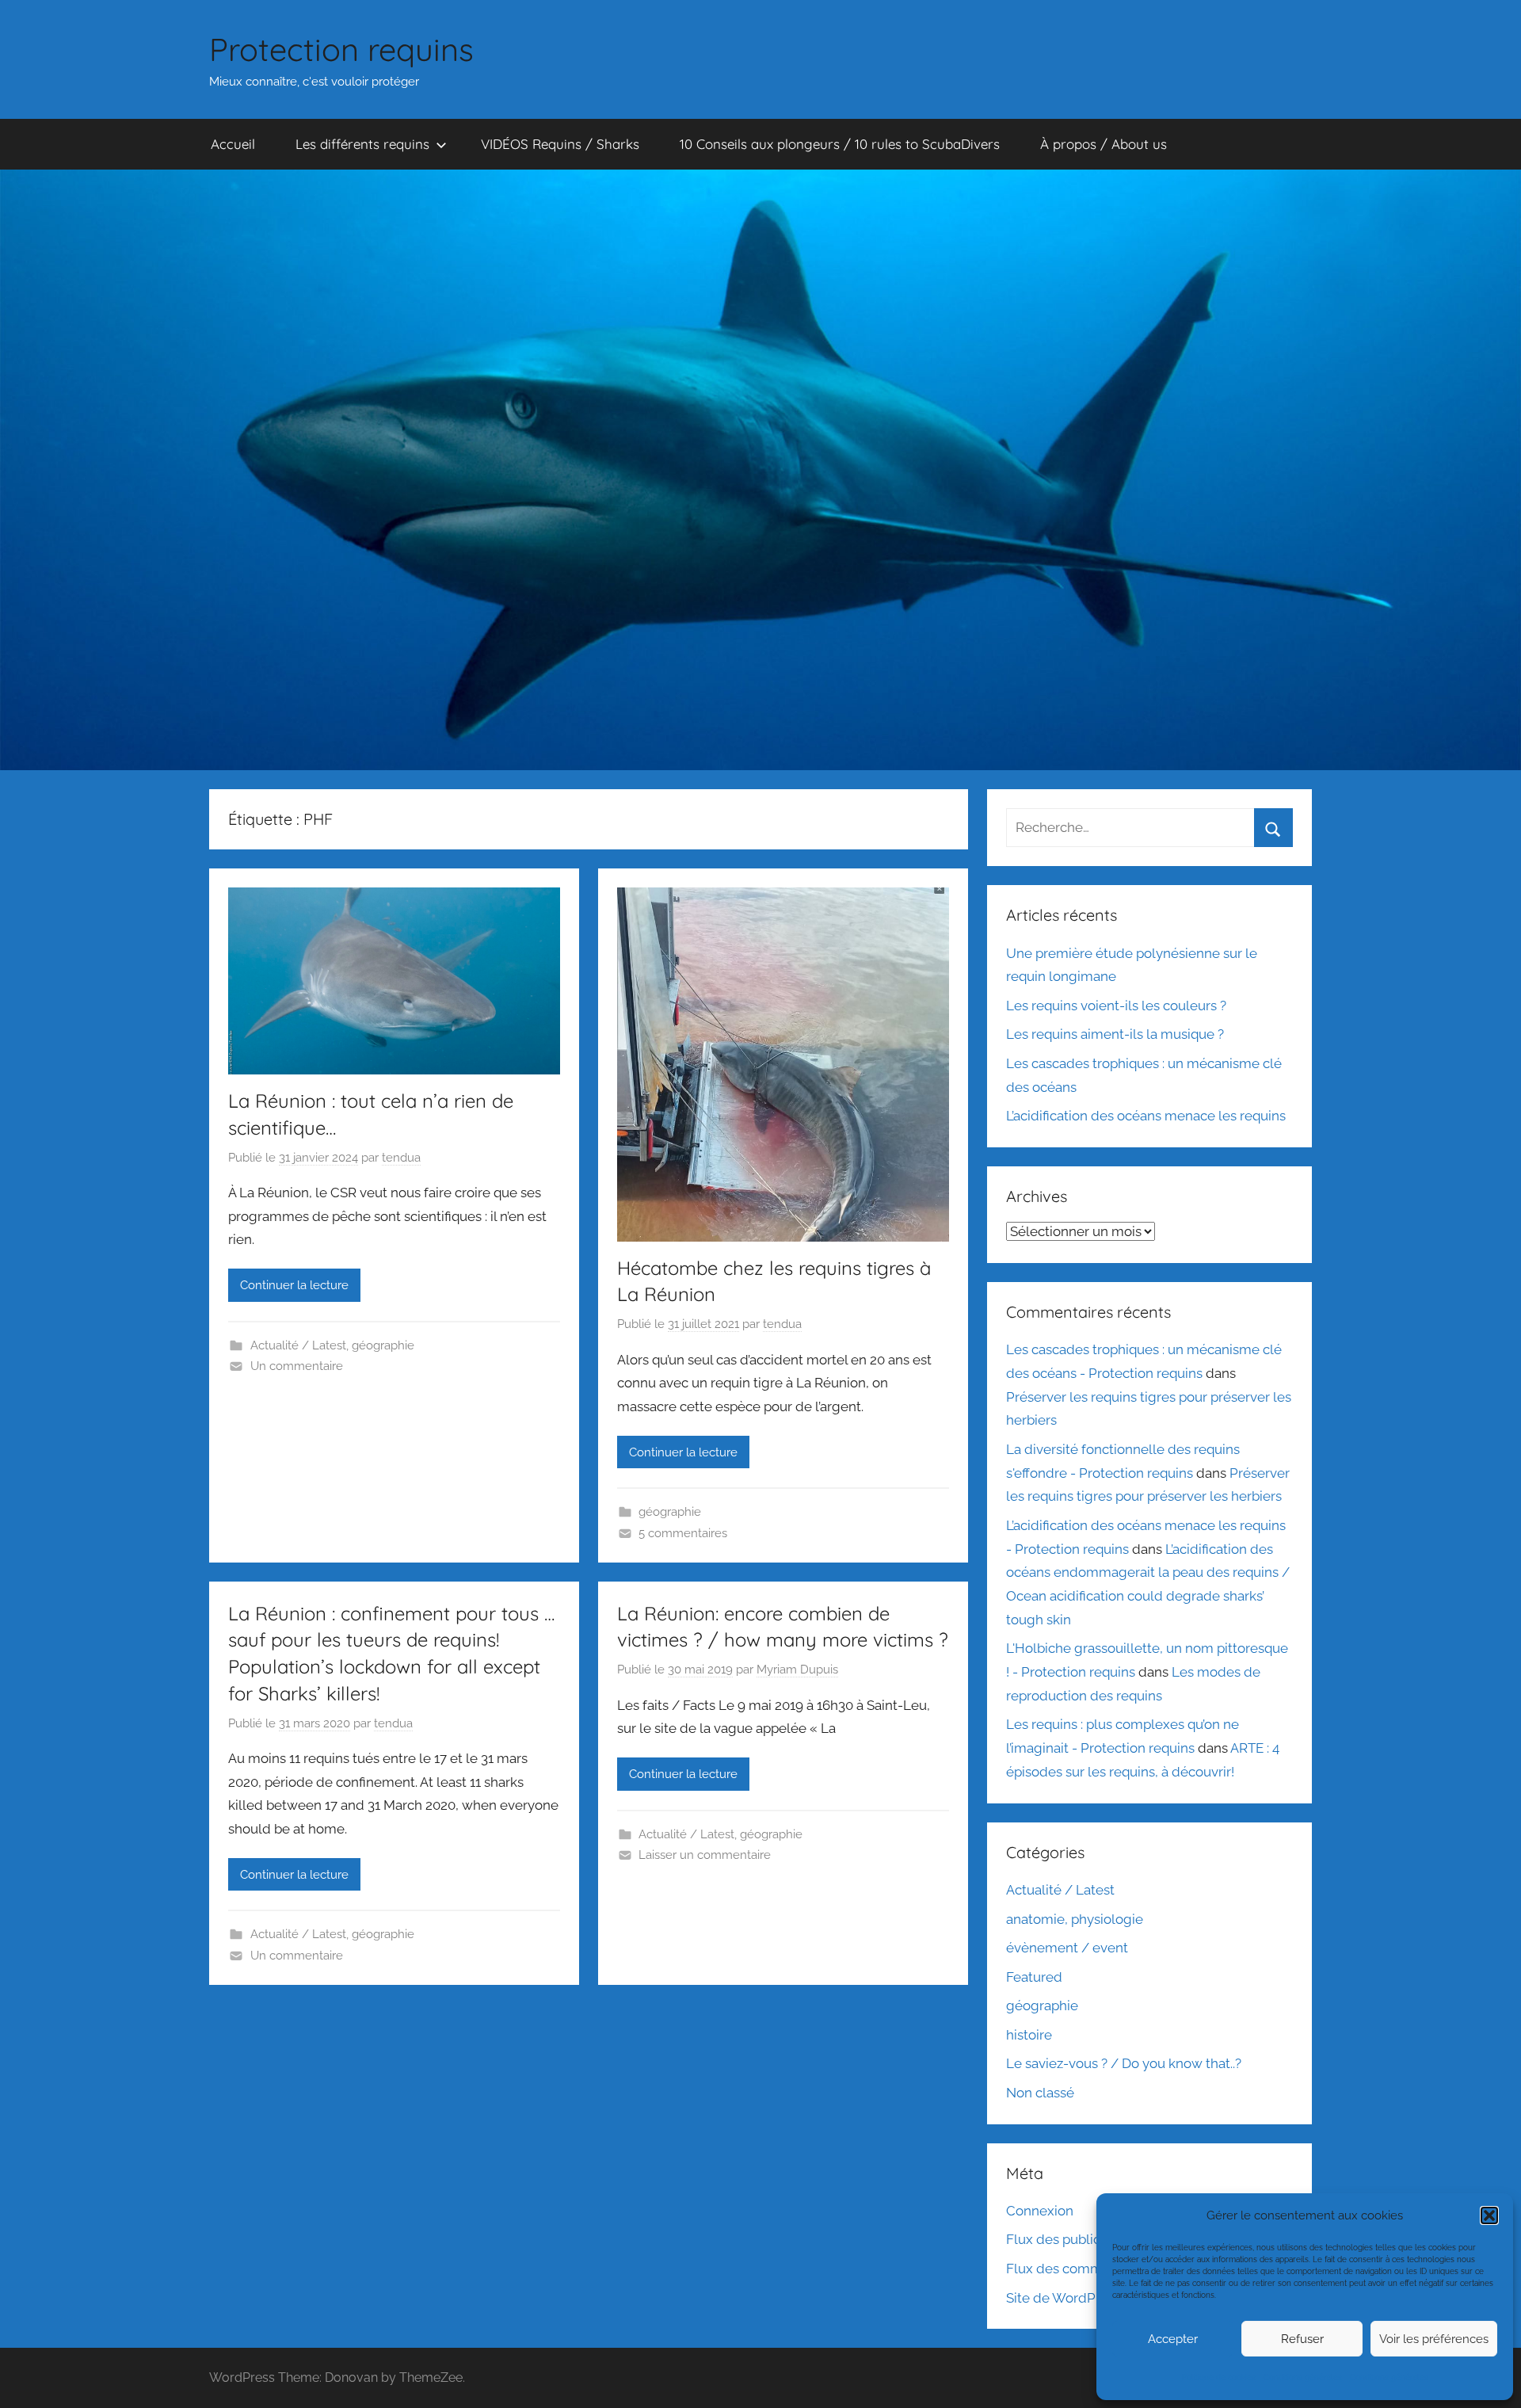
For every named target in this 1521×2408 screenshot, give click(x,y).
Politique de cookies (1219, 2377)
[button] (1489, 2215)
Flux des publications (1072, 2239)
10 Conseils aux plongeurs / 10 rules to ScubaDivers (840, 144)
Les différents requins (362, 144)
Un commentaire (297, 1366)
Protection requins (341, 49)
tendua (401, 1158)
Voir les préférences (1434, 2339)
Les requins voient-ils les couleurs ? (1116, 1006)
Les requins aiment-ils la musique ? (1115, 1034)
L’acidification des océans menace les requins (1146, 1116)
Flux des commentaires (1079, 2269)
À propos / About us (1104, 144)
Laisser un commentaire (705, 1855)
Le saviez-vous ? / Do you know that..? (1124, 2063)
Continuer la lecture (294, 1285)
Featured (1034, 1977)
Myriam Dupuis (797, 1670)
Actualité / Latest (298, 1345)
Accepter (1173, 2339)
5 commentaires (683, 1533)
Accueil (233, 144)
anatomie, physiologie (1075, 1919)
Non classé (1040, 2093)
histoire (1029, 2035)
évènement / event (1067, 1948)
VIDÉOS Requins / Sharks (560, 144)
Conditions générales (1303, 2377)
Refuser (1302, 2339)
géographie (383, 1345)
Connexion (1040, 2211)
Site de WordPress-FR (1075, 2298)
